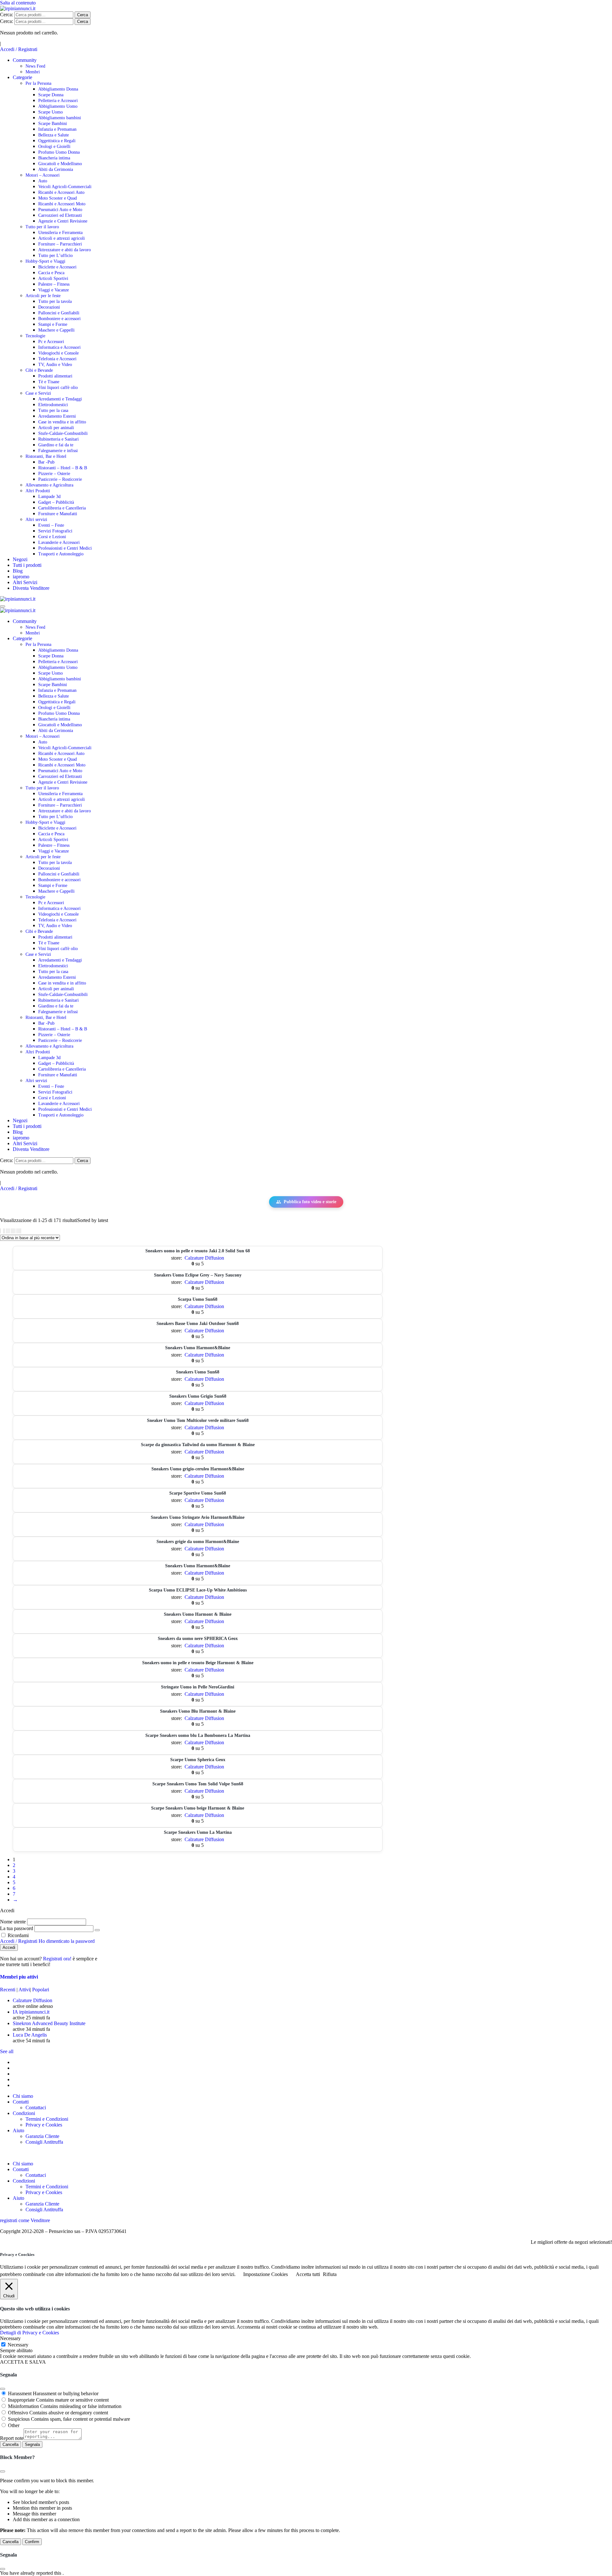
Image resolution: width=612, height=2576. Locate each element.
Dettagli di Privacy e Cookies (29, 2333)
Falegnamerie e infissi (58, 451)
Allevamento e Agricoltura (49, 485)
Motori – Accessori (43, 175)
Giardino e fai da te (56, 445)
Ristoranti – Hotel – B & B (63, 468)
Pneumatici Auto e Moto (60, 210)
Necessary (18, 2345)
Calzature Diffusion (204, 1258)
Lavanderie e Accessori (59, 542)
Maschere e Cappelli (56, 330)
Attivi (24, 1990)
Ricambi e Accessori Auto (61, 192)
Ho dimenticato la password (67, 1941)
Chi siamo (23, 2096)
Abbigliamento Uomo (58, 106)
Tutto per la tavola (55, 301)
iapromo (21, 577)
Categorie (22, 77)
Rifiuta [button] (330, 2274)
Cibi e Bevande (39, 370)
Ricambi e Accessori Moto (62, 204)
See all (7, 2051)
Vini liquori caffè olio (58, 388)
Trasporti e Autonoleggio (61, 554)
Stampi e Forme (53, 324)
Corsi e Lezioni (52, 537)
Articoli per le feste (43, 296)
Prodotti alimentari (55, 376)
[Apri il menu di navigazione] (3, 606)
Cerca (83, 15)
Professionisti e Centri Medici (65, 548)
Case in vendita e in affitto (62, 422)
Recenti (8, 1990)
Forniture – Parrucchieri (60, 244)
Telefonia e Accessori (57, 359)
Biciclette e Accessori (57, 267)
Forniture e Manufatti (58, 514)
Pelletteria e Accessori (58, 101)
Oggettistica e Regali (57, 141)
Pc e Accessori (51, 342)
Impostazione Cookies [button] (266, 2274)
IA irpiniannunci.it (31, 2012)
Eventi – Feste (51, 525)
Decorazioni (49, 307)
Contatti (21, 2102)
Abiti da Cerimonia (56, 169)
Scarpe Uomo (51, 112)
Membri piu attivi (19, 1977)
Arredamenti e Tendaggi (60, 399)
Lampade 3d (49, 497)
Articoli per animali (56, 428)
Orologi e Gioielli (54, 146)
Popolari (41, 1990)
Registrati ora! (58, 1959)
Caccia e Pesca (51, 273)
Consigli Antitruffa (44, 2142)
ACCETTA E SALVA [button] (23, 2362)
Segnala (32, 2444)
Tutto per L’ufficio (55, 256)
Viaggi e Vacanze (54, 290)
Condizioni (24, 2113)
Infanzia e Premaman (57, 129)
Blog (18, 571)
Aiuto (18, 2130)
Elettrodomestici (53, 405)
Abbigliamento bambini (60, 118)
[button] (306, 2153)
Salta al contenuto (18, 3)
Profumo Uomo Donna (59, 152)
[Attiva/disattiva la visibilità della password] (97, 1930)
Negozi (20, 559)
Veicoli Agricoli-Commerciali (65, 187)
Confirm (32, 2542)
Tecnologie (35, 336)
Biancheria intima (54, 158)
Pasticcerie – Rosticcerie (60, 479)
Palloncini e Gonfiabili (59, 313)
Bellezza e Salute (54, 135)
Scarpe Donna (51, 95)
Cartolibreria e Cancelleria (62, 508)
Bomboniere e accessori (59, 319)
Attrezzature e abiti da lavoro (65, 250)
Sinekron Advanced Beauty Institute (49, 2023)
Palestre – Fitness (54, 284)
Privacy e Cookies (44, 2125)
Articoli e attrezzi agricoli (62, 238)
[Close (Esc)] (3, 2389)
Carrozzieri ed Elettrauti (60, 215)
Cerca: (7, 15)
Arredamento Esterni (57, 416)
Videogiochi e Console (58, 353)
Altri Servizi (25, 582)
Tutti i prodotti (27, 565)
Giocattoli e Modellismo (60, 164)
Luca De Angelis (30, 2035)
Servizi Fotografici (55, 531)
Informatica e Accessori (59, 347)
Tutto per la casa (53, 410)
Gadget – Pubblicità (56, 502)
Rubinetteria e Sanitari (58, 439)
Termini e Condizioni (47, 2119)
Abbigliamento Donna (58, 89)
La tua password (17, 1928)
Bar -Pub (46, 462)
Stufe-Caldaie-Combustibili (63, 433)
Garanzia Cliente (42, 2136)
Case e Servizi (38, 393)
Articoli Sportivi (53, 278)
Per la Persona (38, 83)
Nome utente (13, 1922)
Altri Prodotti (38, 491)
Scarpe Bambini (53, 124)
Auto (43, 181)
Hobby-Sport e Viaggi (45, 261)
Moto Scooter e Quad (58, 198)
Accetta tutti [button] (308, 2274)
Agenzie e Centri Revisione (63, 221)
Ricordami (18, 1935)
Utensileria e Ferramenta (60, 233)
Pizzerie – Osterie (54, 474)
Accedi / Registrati (19, 49)
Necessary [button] (10, 2338)
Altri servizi (36, 520)
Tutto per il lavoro (42, 227)
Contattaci (36, 2108)
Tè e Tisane (49, 382)
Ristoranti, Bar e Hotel (46, 456)
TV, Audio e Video (55, 365)
